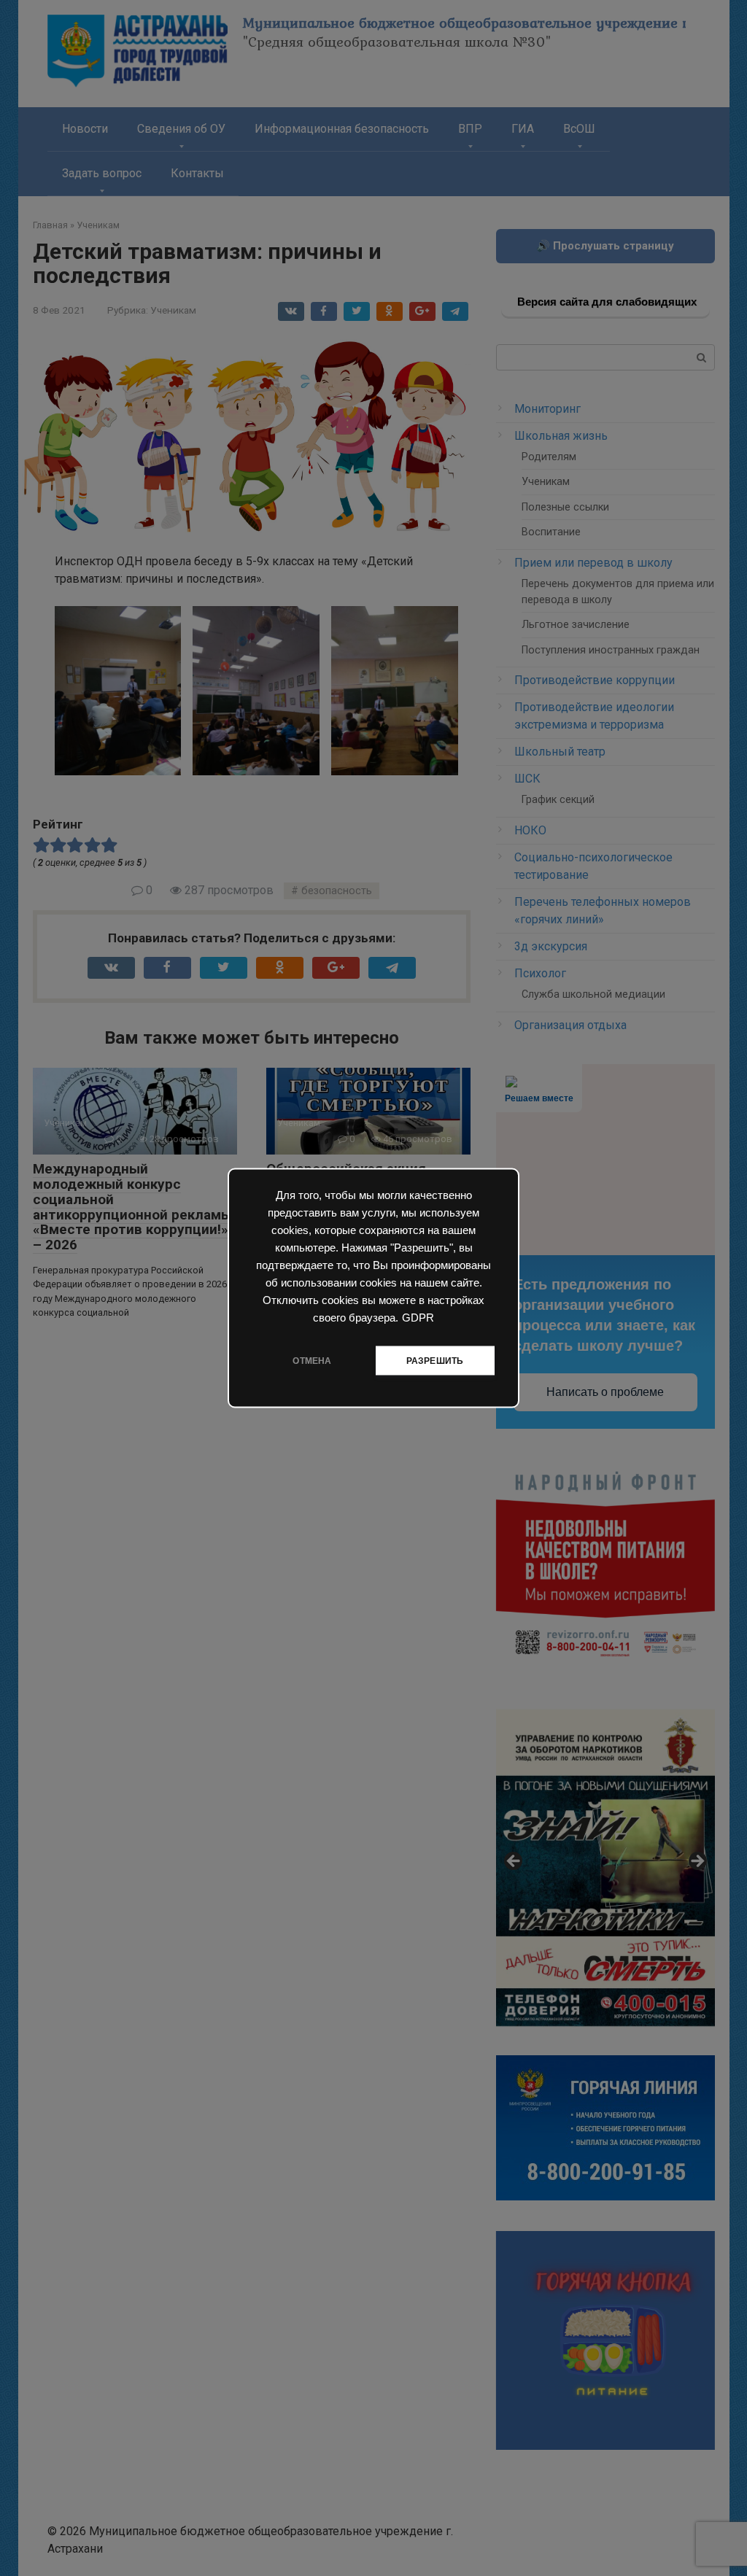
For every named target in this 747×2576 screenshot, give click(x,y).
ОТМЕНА (312, 1361)
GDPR (418, 1318)
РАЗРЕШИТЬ (435, 1361)
